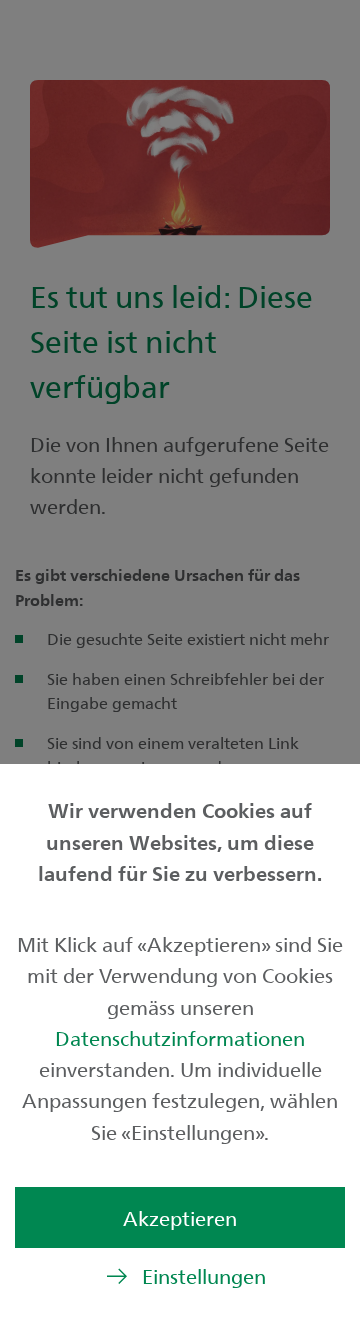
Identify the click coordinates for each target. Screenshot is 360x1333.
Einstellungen (204, 1275)
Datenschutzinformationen (180, 1037)
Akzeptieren (180, 1217)
